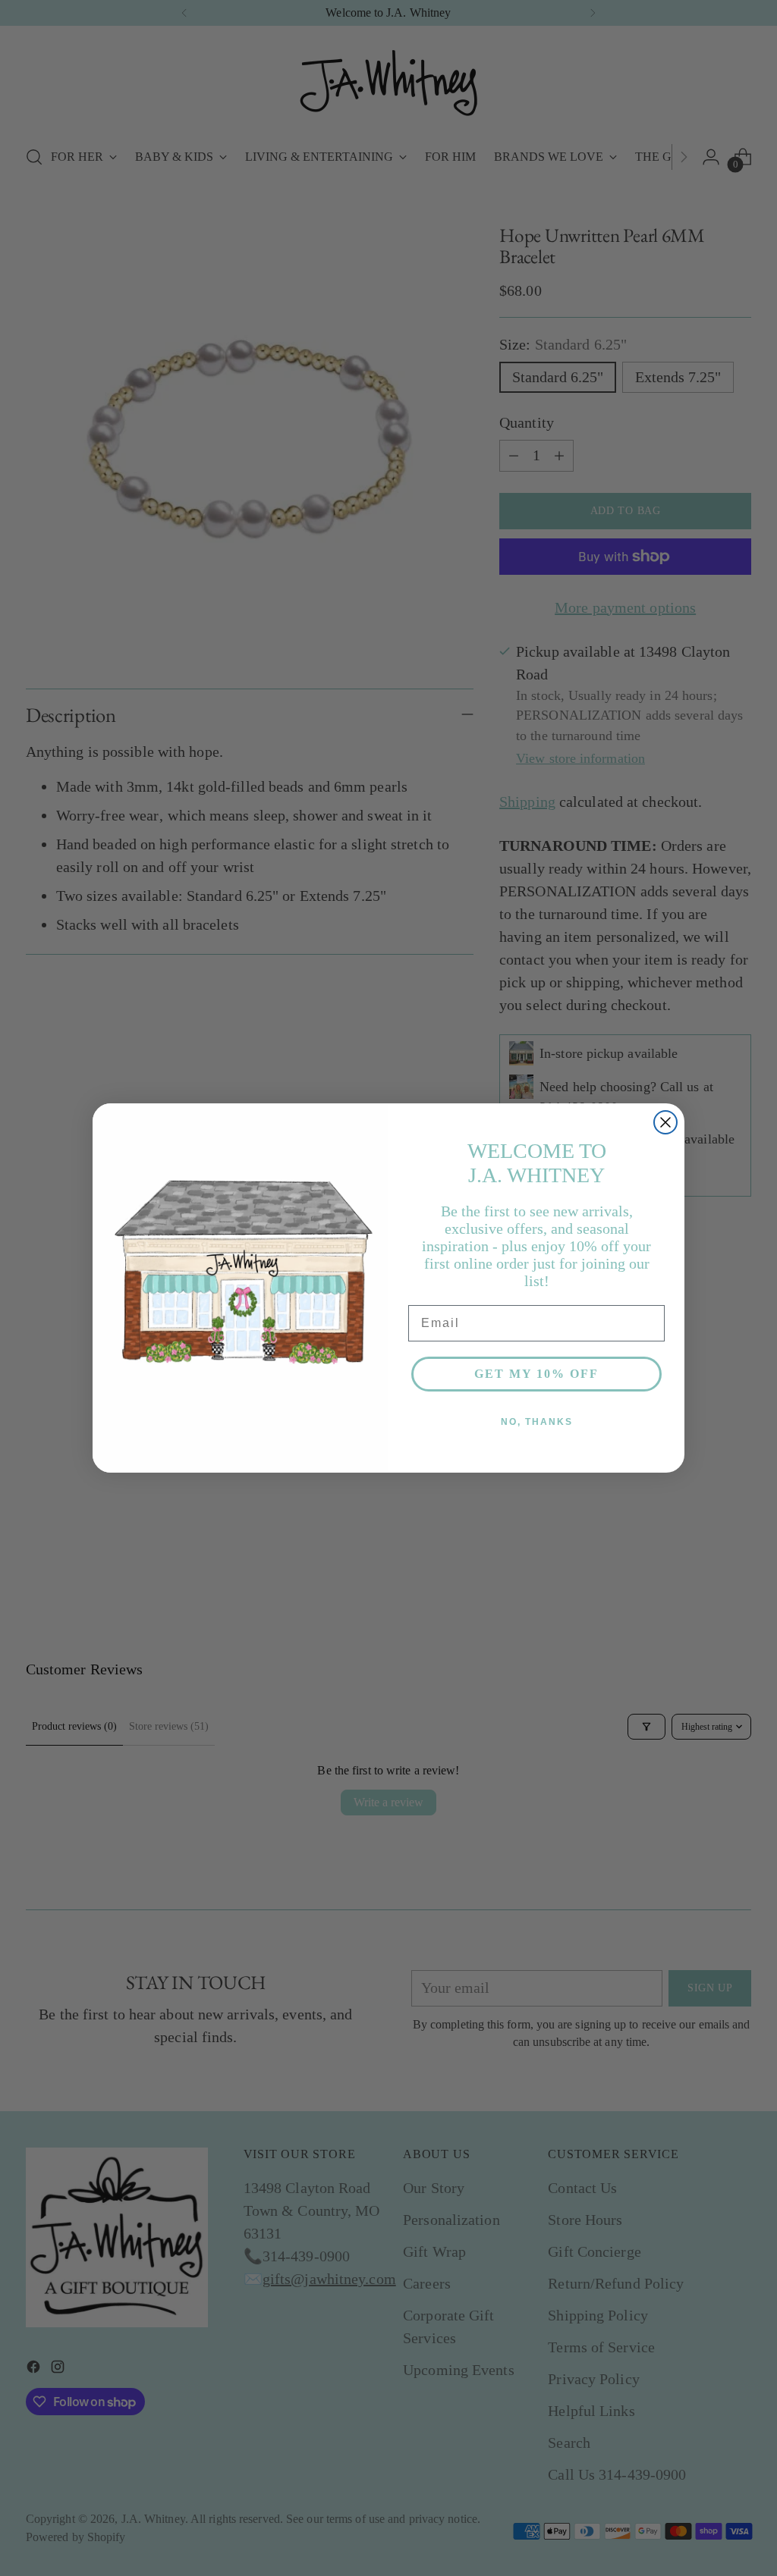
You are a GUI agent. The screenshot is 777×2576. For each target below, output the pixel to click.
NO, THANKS (537, 1422)
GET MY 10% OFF (536, 1374)
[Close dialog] (665, 1122)
